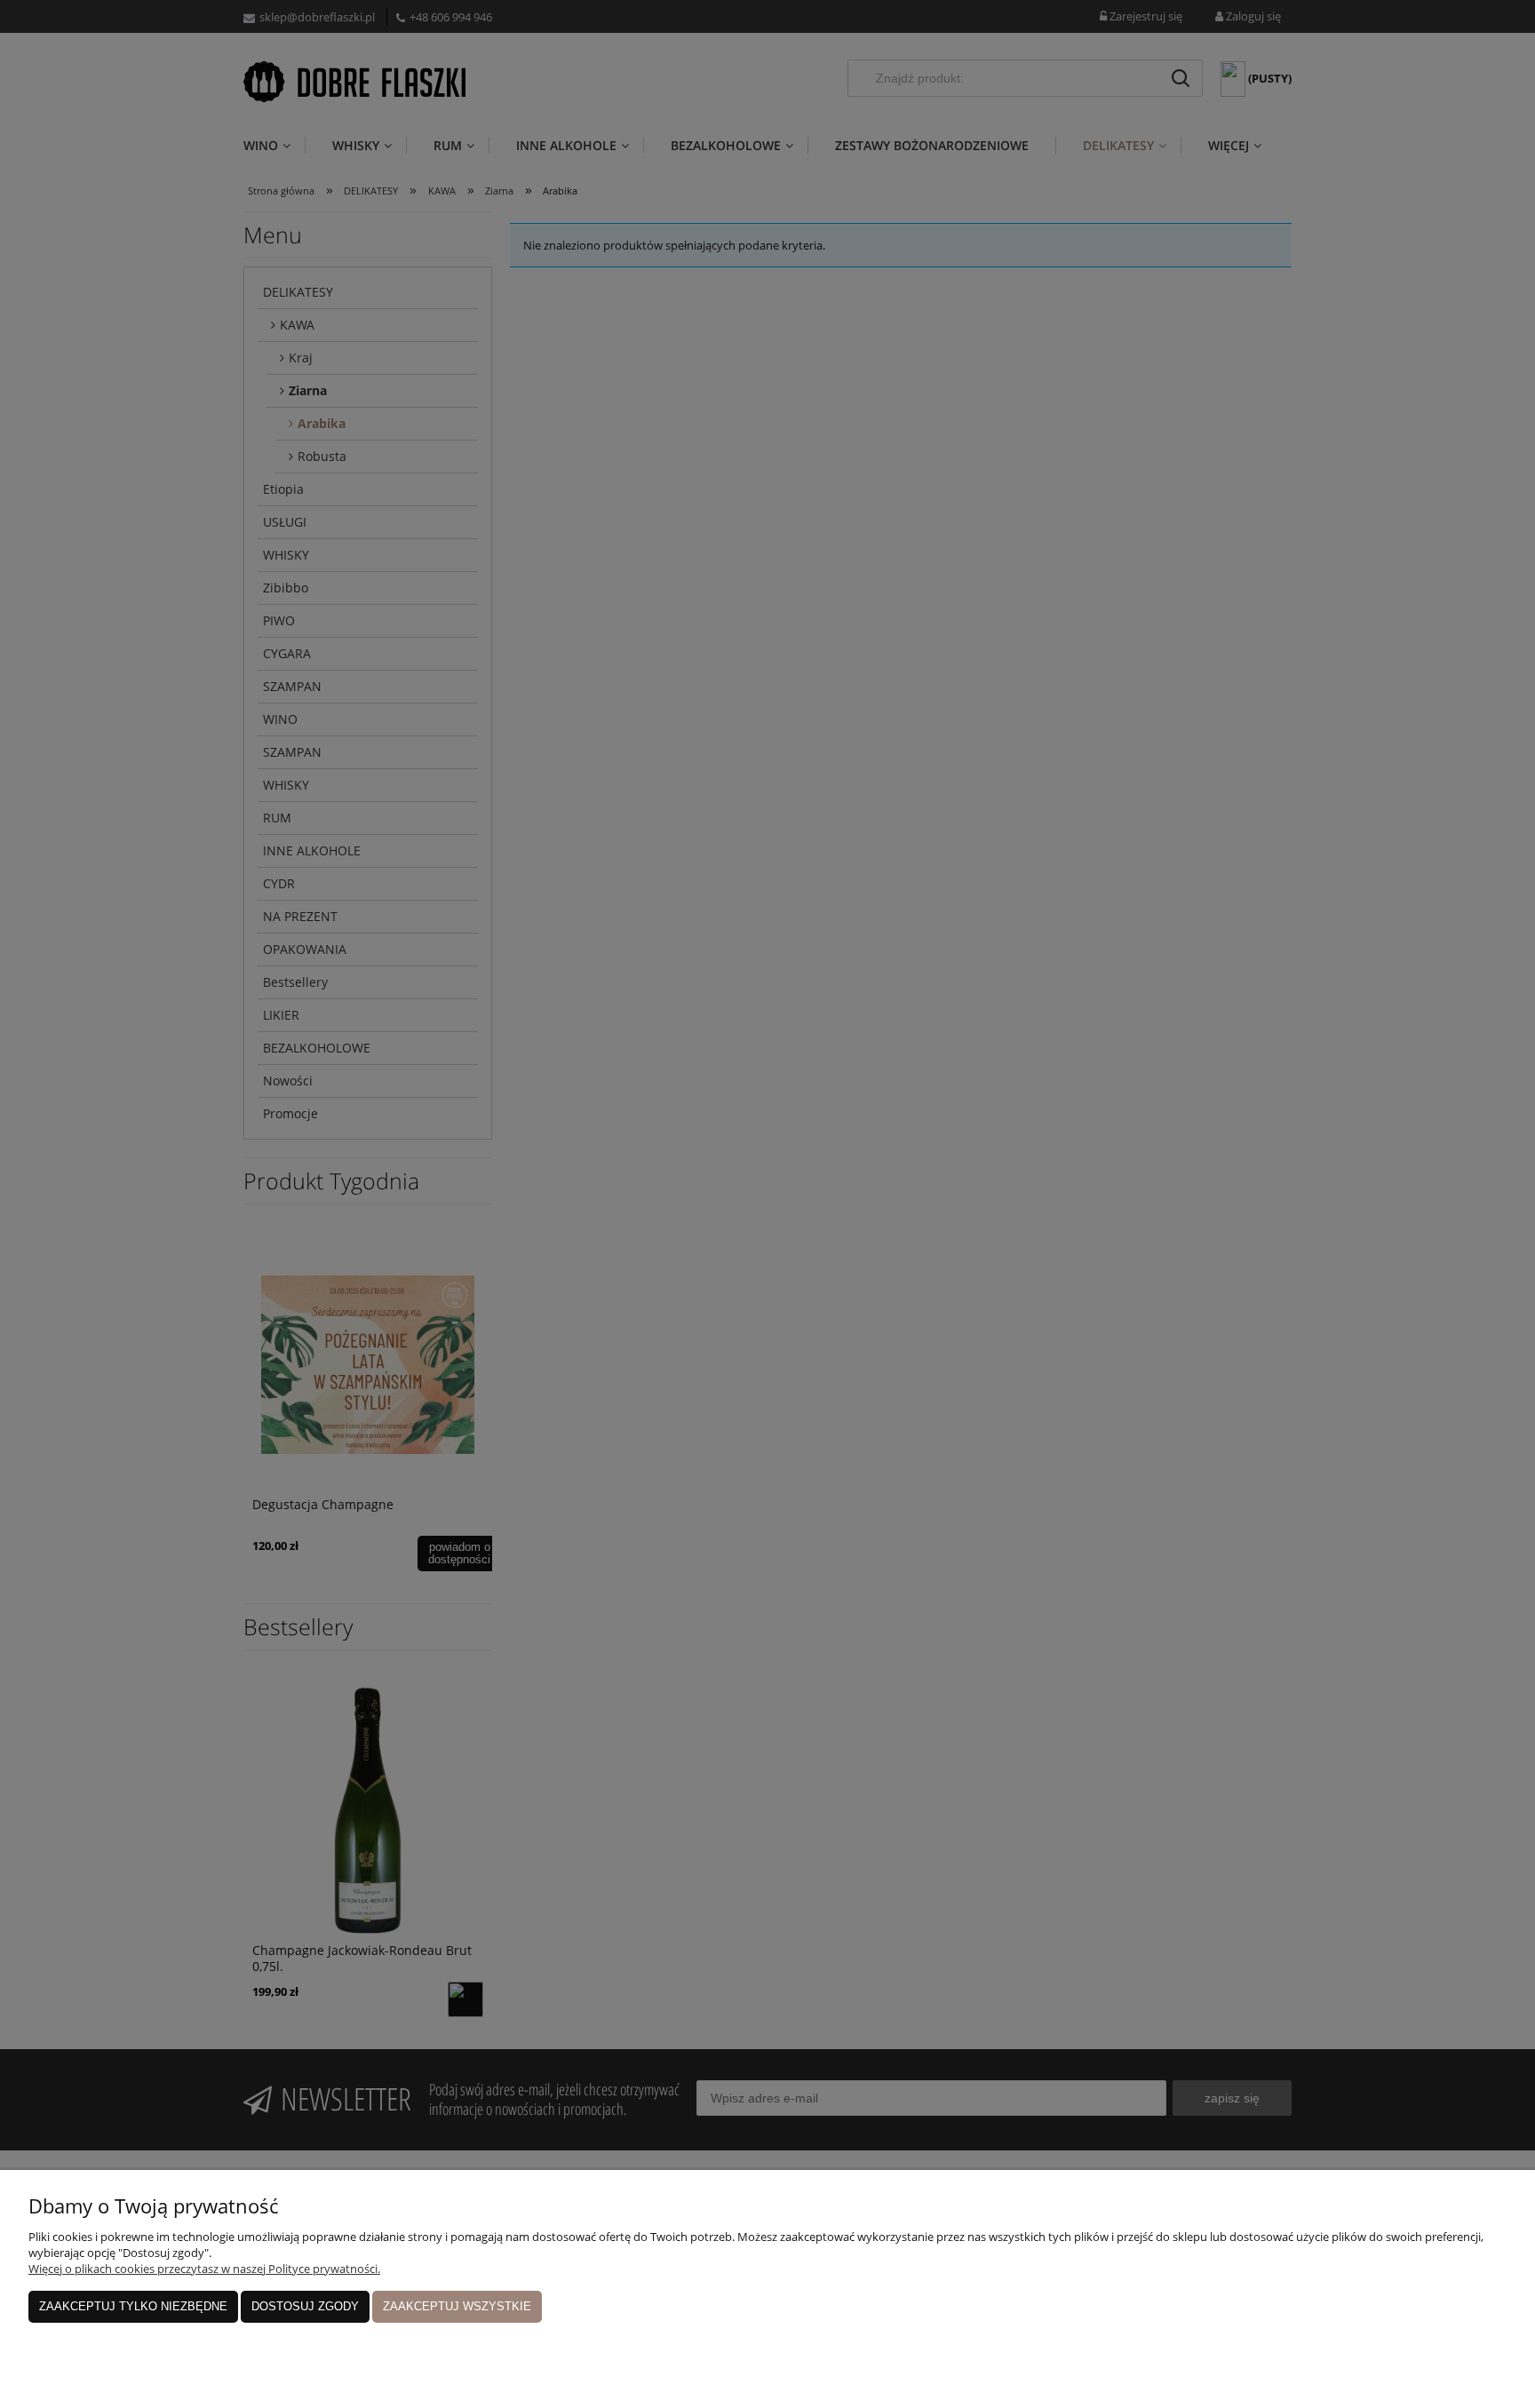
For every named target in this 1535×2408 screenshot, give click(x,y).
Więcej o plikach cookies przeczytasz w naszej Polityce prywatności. (204, 2269)
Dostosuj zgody (305, 2306)
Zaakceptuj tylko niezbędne (133, 2306)
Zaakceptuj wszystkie (457, 2306)
